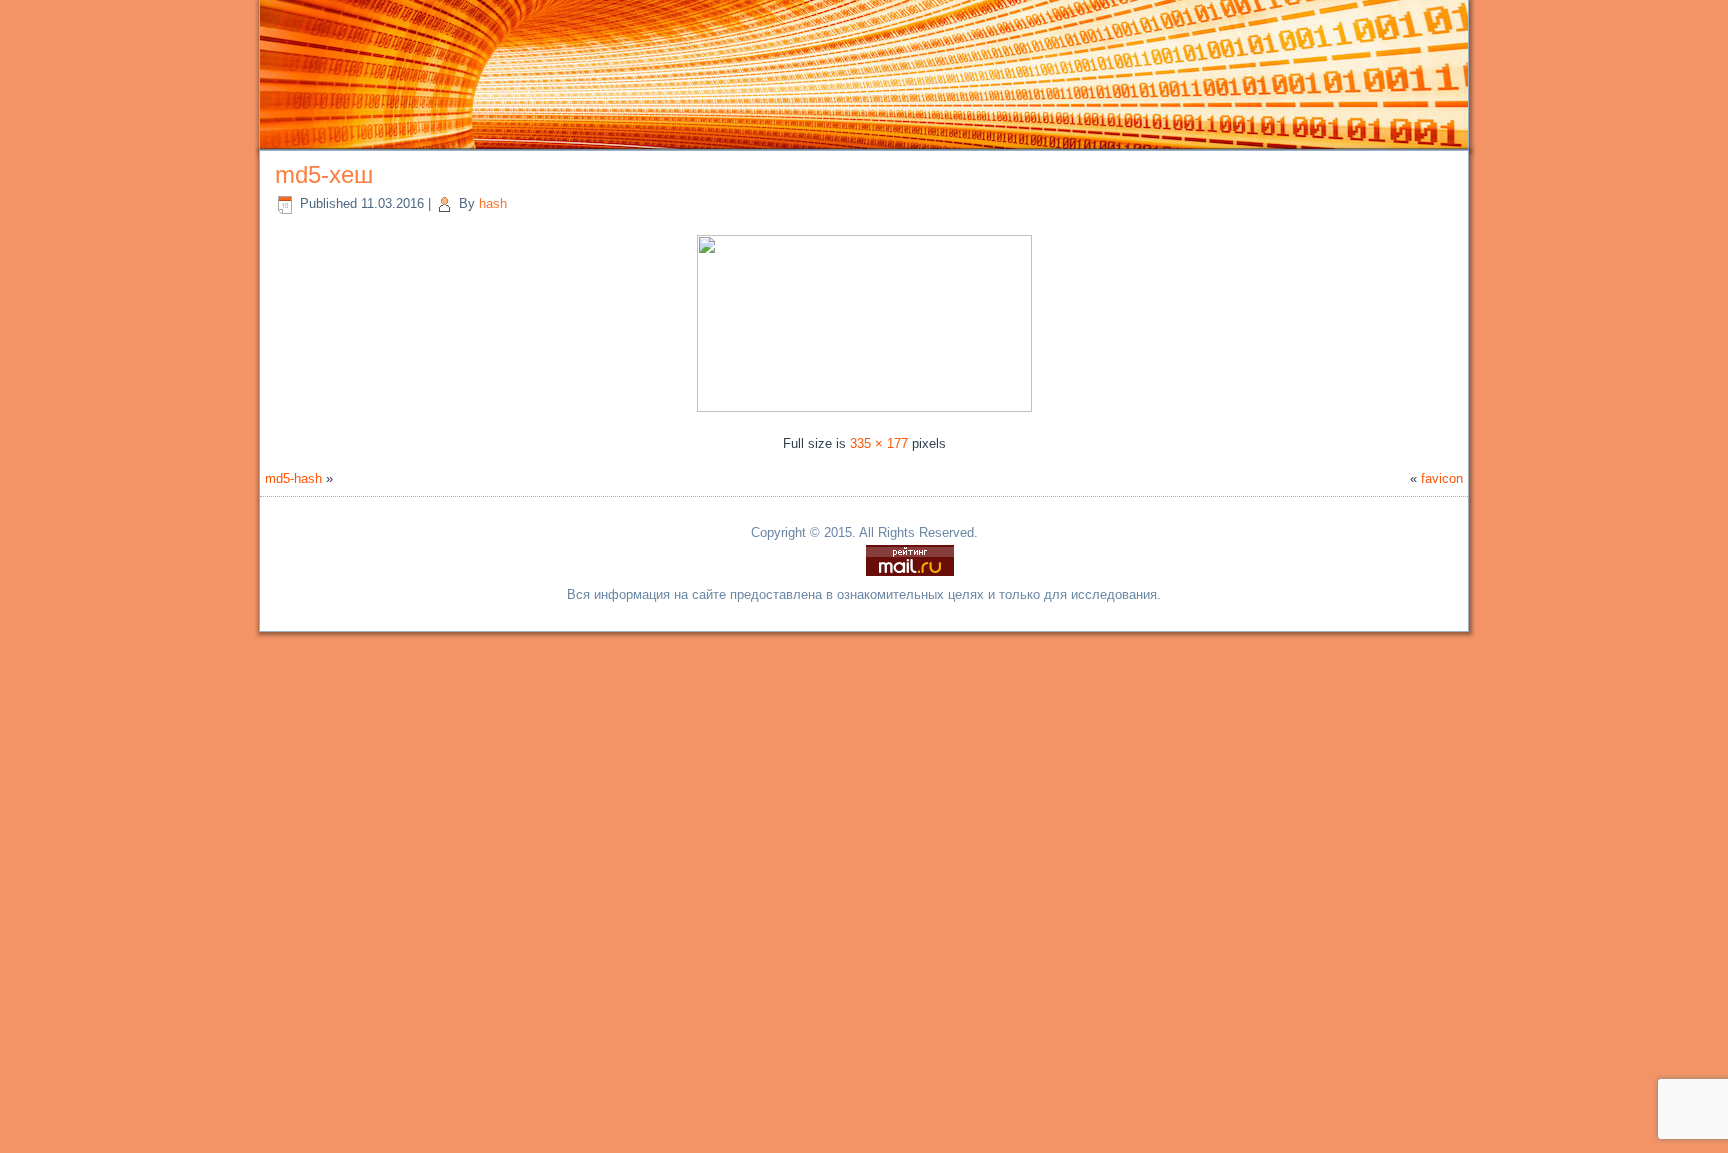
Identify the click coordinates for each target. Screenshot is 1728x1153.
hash (493, 203)
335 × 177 (879, 443)
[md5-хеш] (864, 407)
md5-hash (293, 478)
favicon (1442, 478)
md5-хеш (324, 174)
